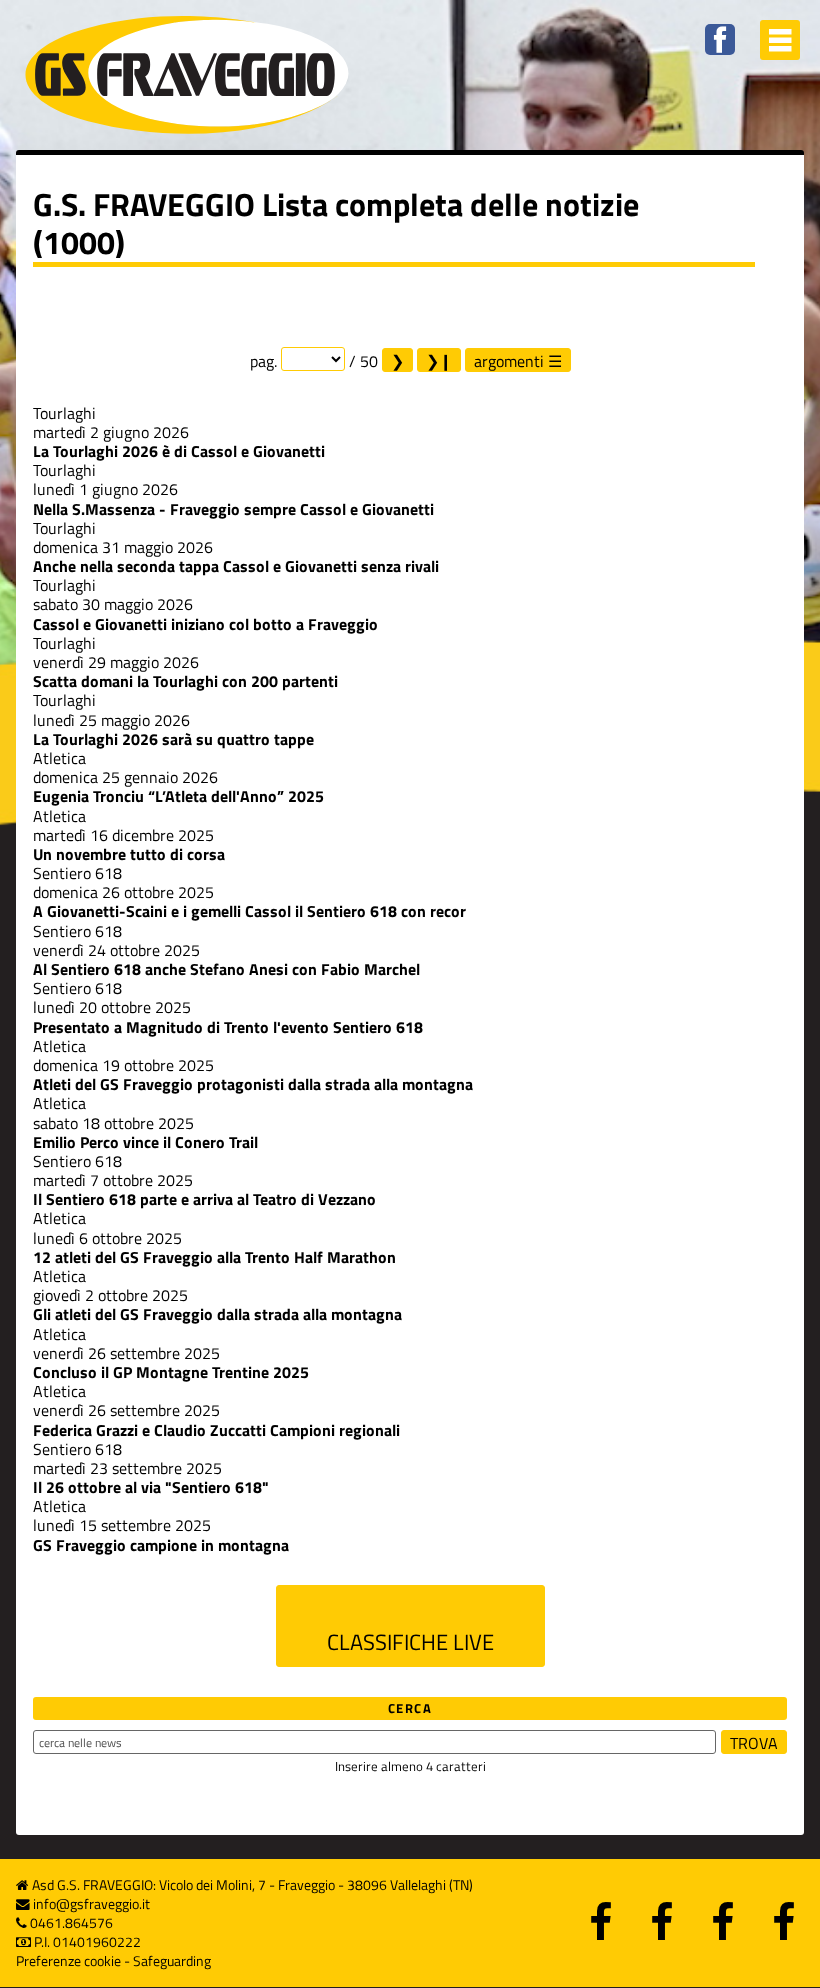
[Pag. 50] (439, 360)
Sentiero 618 (77, 873)
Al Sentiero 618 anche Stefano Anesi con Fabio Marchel (226, 969)
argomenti (509, 360)
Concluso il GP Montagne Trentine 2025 (171, 1372)
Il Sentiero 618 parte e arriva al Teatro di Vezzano (204, 1199)
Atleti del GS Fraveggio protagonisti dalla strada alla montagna (253, 1084)
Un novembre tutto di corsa (129, 854)
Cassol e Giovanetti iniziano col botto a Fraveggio (205, 624)
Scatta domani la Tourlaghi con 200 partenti (185, 681)
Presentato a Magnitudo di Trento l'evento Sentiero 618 (228, 1027)
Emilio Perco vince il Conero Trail (145, 1142)
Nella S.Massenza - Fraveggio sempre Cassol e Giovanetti (233, 509)
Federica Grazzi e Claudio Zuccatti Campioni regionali (216, 1430)
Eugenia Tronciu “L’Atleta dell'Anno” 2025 (178, 796)
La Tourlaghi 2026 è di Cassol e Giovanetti (179, 451)
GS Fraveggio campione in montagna (161, 1545)
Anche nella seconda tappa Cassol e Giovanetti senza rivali (236, 566)
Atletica (59, 758)
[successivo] (397, 360)
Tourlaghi (64, 413)
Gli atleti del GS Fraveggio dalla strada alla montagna (217, 1314)
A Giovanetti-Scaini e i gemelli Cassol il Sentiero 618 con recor (249, 911)
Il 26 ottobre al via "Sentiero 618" (151, 1487)
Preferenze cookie (68, 1961)
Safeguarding (172, 1961)
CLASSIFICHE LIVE (410, 1642)
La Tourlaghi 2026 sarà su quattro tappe (173, 739)
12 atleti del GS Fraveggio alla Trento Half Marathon (214, 1257)
